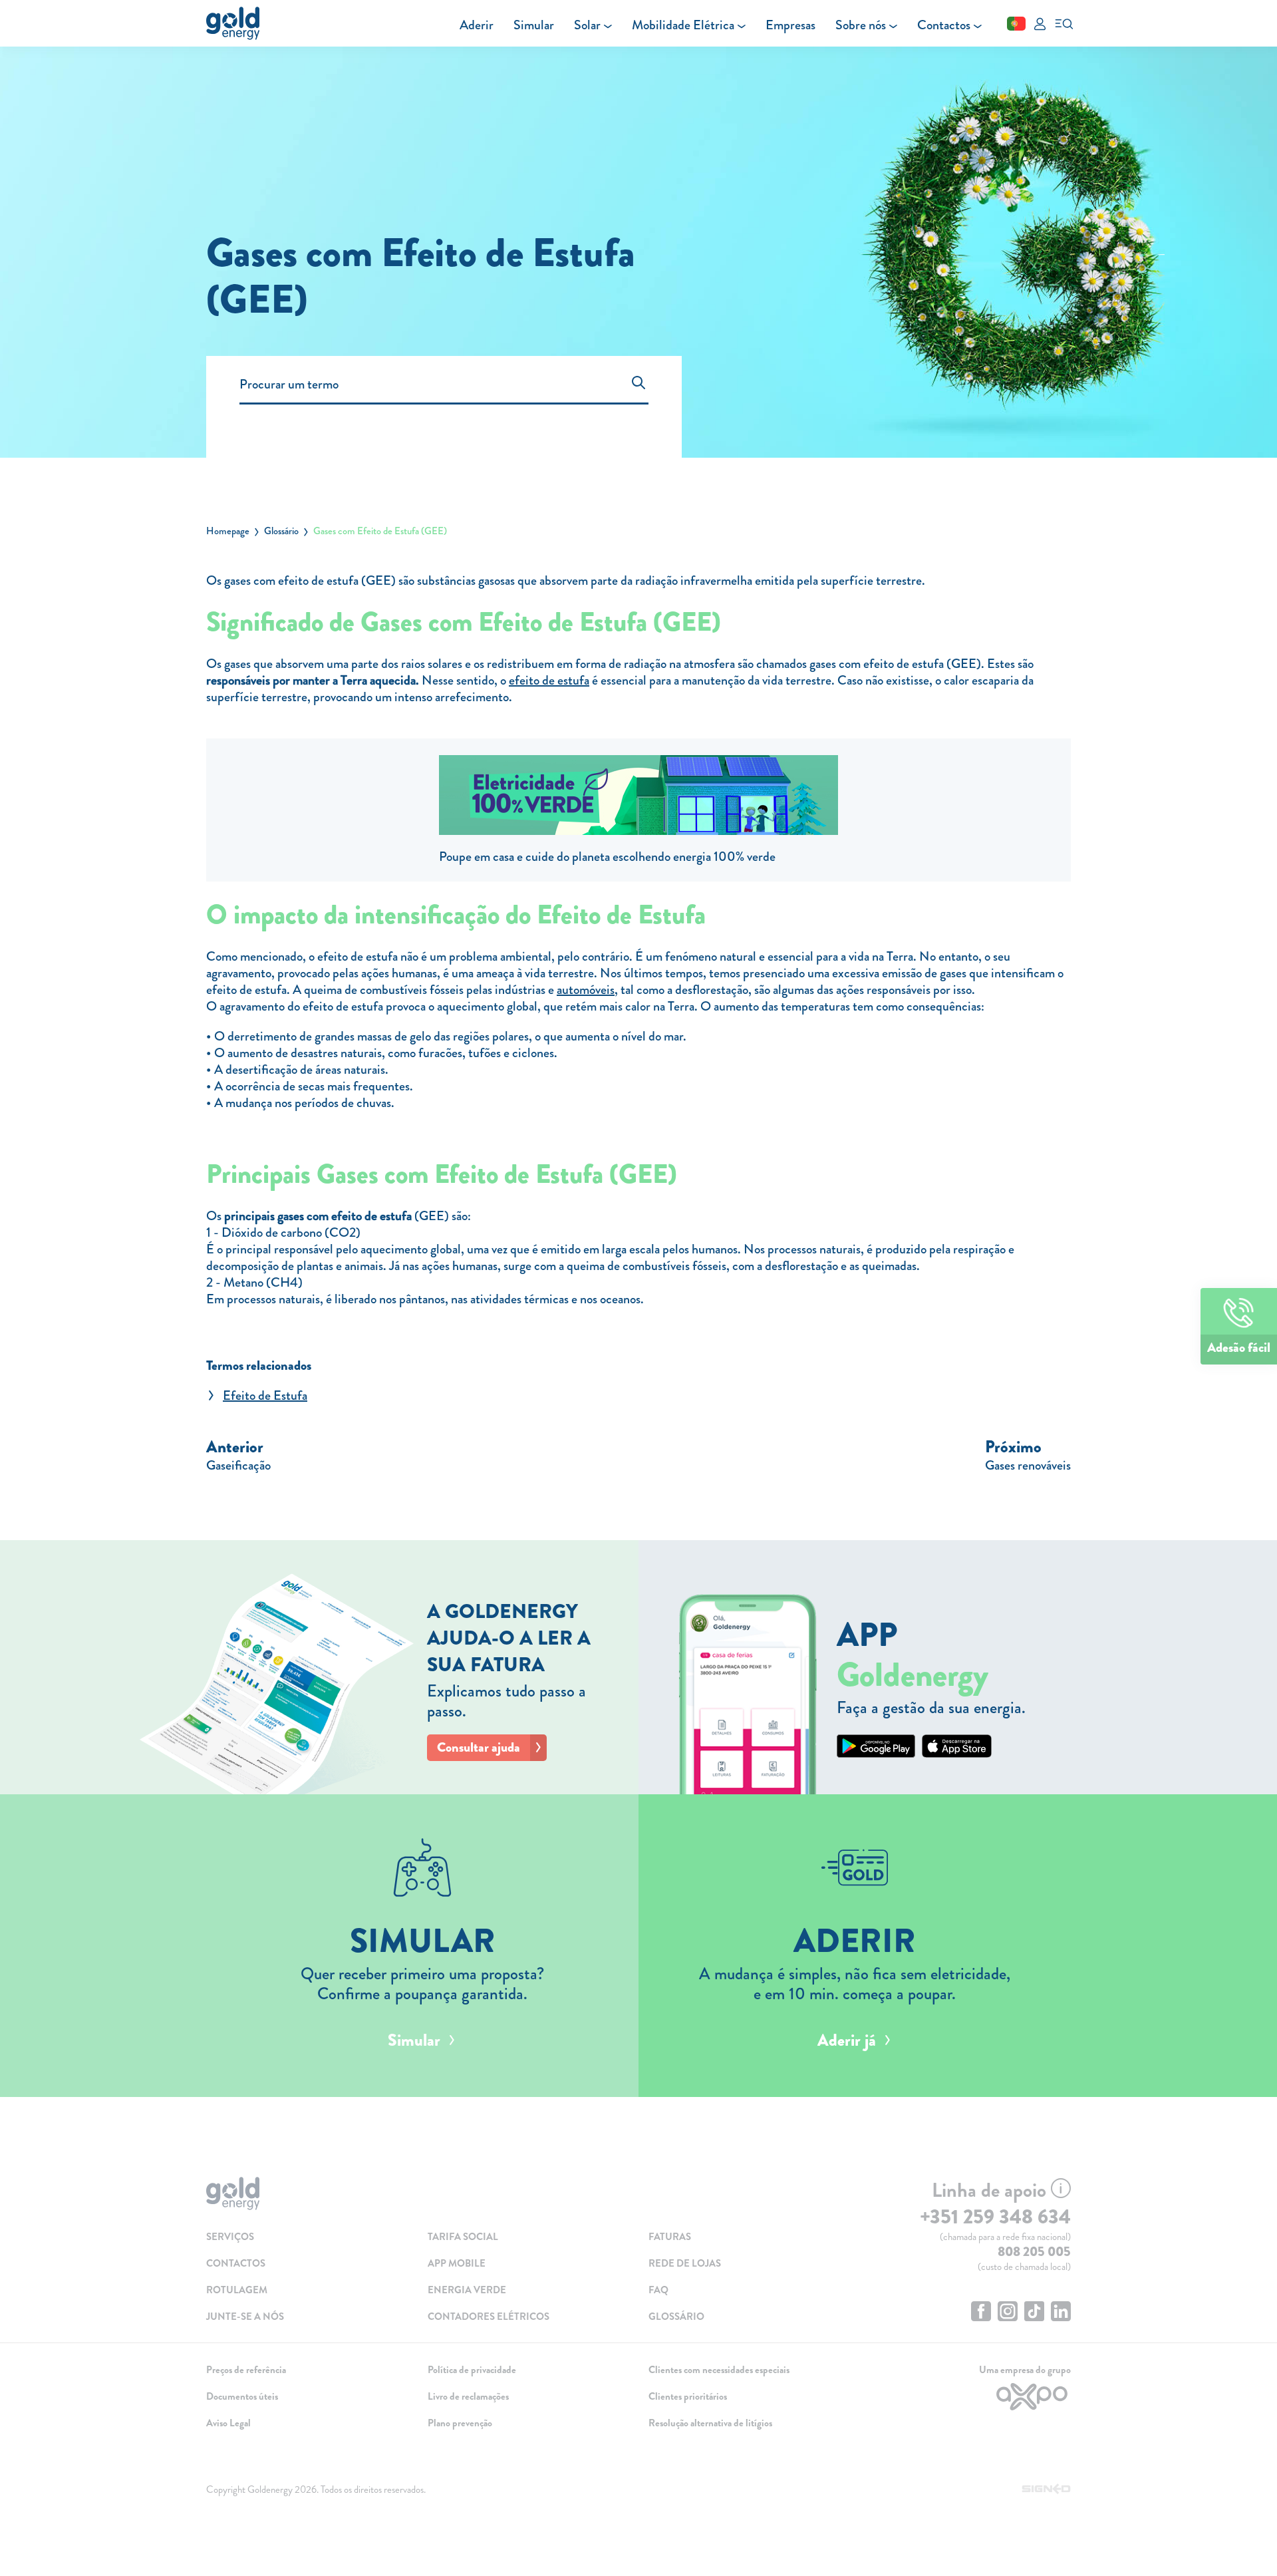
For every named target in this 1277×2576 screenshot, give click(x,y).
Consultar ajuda (479, 1747)
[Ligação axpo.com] (971, 2397)
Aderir (477, 25)
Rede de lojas (685, 2263)
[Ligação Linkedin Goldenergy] (1061, 2313)
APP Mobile (457, 2263)
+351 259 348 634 (995, 2217)
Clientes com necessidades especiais (719, 2370)
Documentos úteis (242, 2396)
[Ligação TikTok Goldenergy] (1034, 2313)
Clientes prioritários (688, 2396)
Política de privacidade (472, 2370)
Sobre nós (861, 25)
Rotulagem (237, 2290)
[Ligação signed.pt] (1047, 2490)
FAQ (658, 2290)
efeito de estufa (549, 680)
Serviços (230, 2237)
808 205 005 (1034, 2252)
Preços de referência (246, 2370)
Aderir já (847, 2040)
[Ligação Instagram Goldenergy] (1008, 2313)
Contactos (944, 25)
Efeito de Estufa (265, 1395)
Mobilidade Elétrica (683, 25)
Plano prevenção (460, 2423)
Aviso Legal (228, 2423)
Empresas (790, 25)
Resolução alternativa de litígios (710, 2423)
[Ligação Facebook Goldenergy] (981, 2313)
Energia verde (467, 2290)
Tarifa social (463, 2237)
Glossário (281, 531)
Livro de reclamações (468, 2396)
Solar (587, 25)
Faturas (670, 2237)
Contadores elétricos (489, 2317)
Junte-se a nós (245, 2317)
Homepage (228, 531)
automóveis (586, 990)
